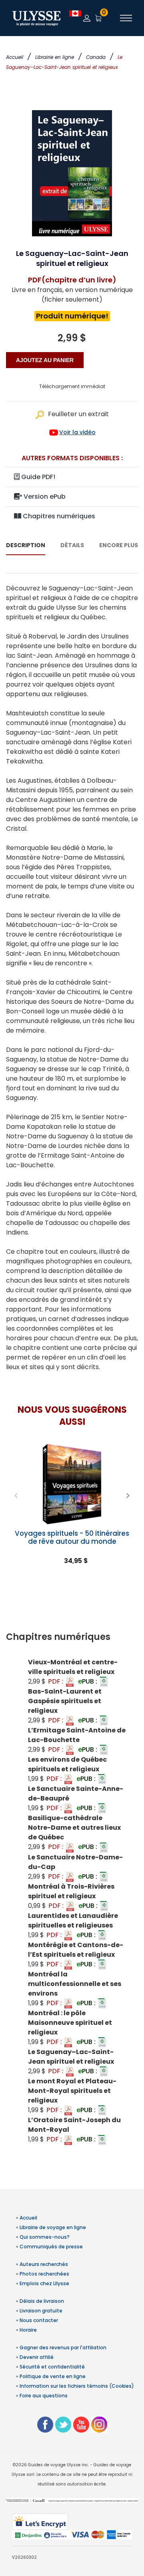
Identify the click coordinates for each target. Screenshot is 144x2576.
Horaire (28, 2330)
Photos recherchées (44, 2274)
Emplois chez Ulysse (44, 2283)
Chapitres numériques (58, 516)
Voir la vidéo (77, 432)
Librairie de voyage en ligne (53, 2227)
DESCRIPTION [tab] (26, 545)
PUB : (88, 1681)
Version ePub (44, 496)
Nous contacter (39, 2320)
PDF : (56, 1681)
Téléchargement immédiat (72, 386)
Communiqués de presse (51, 2247)
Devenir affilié (37, 2357)
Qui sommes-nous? (45, 2237)
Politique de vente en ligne (53, 2376)
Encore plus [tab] (119, 545)
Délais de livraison (42, 2301)
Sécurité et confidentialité (52, 2367)
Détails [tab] (72, 545)
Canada (96, 57)
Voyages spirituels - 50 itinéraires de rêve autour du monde (72, 1537)
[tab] (72, 1637)
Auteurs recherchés (44, 2264)
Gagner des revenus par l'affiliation (63, 2347)
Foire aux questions (44, 2396)
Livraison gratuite (41, 2311)
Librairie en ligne (55, 57)
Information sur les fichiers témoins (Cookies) (77, 2386)
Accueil (15, 57)
